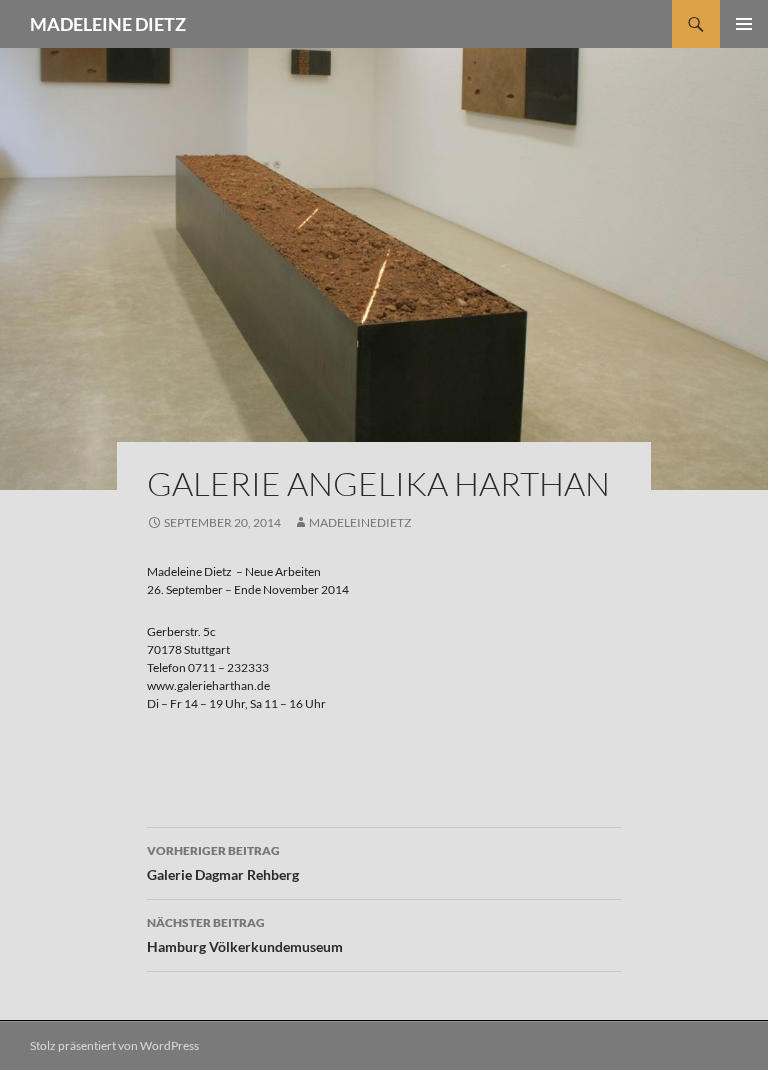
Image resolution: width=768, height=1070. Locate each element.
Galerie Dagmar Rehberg (223, 863)
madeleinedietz (360, 522)
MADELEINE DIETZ (108, 24)
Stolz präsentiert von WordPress (114, 1045)
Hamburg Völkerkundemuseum (245, 935)
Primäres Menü (744, 24)
